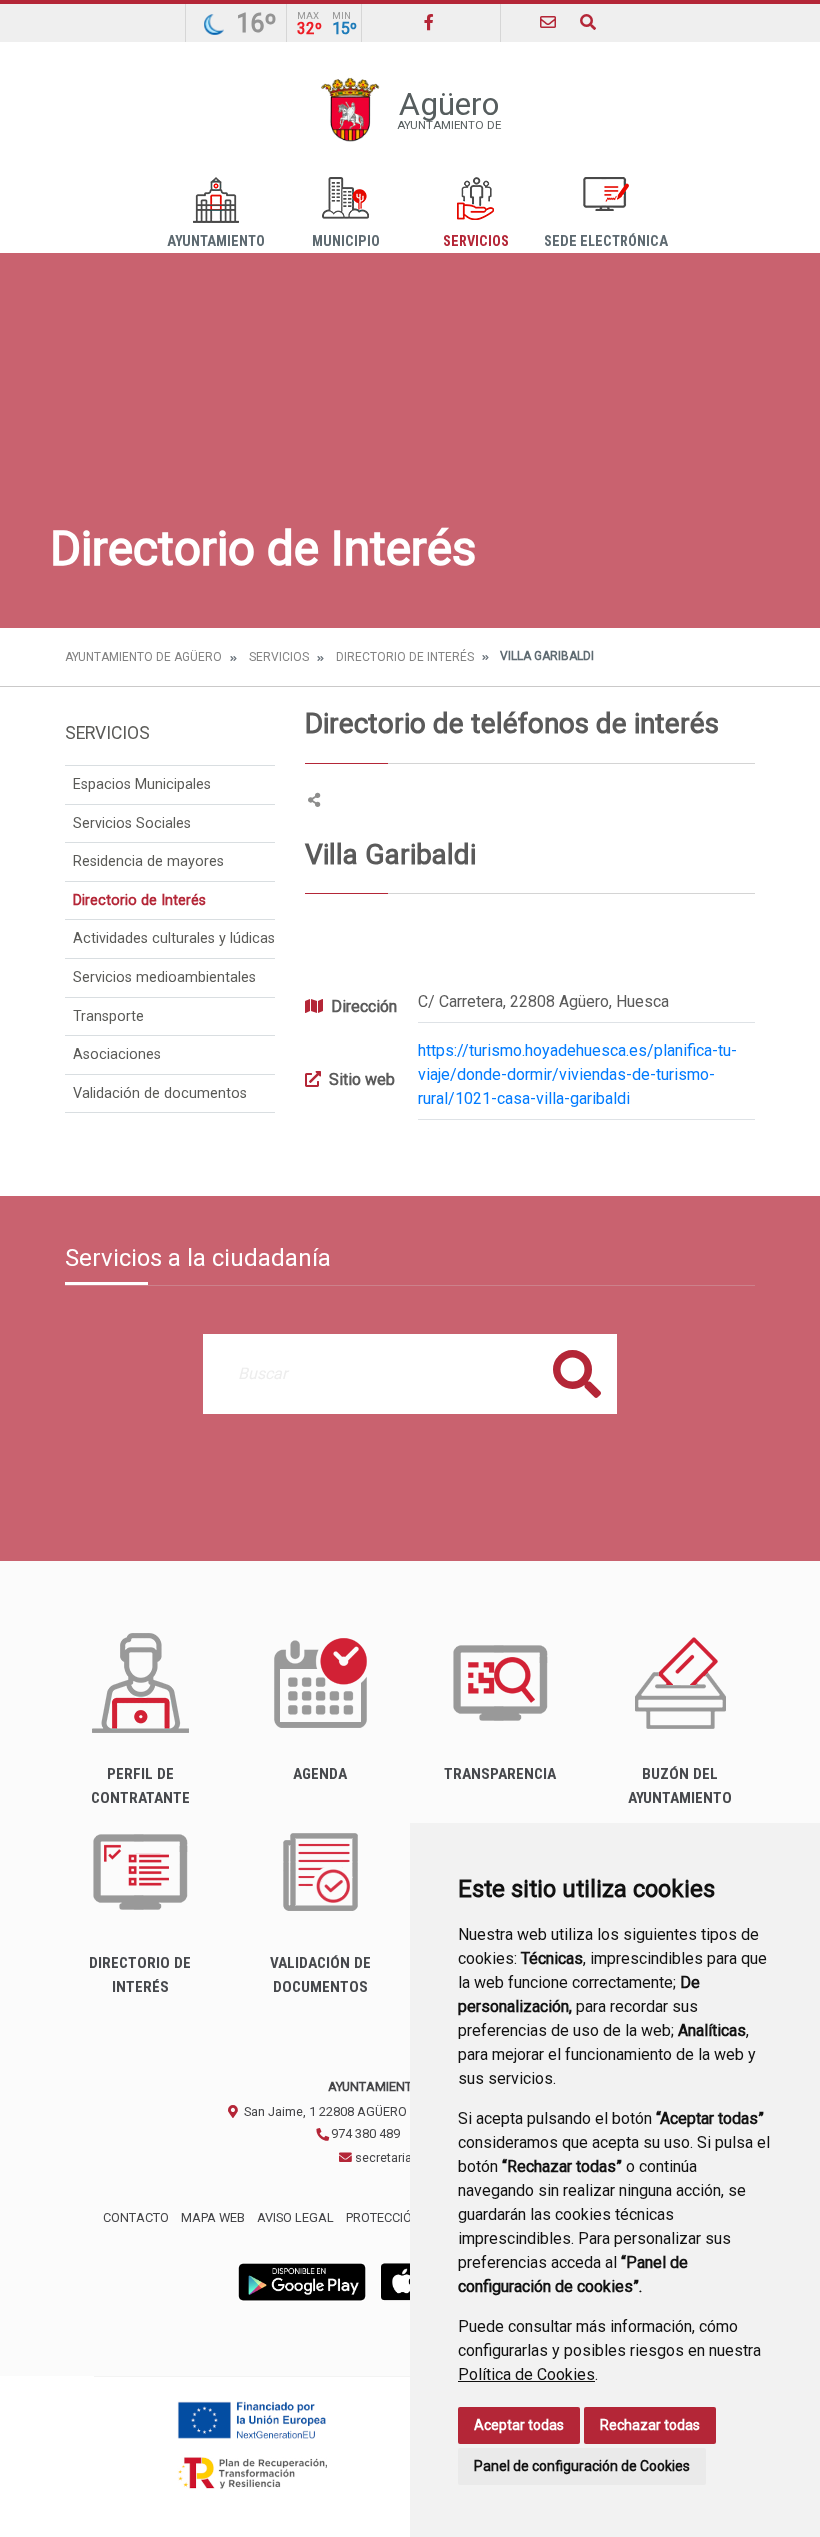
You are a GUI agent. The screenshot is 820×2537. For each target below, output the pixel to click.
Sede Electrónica (606, 241)
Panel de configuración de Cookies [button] (582, 2466)
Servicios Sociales (132, 823)
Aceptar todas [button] (519, 2425)
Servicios (476, 241)
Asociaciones (117, 1054)
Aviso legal (295, 2217)
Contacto (136, 2217)
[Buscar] (588, 22)
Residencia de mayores (148, 861)
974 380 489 (364, 2133)
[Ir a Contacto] (548, 22)
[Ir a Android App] (302, 2281)
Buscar (577, 1373)
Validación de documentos (160, 1093)
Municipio (346, 241)
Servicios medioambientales (164, 977)
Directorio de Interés (405, 657)
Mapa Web (213, 2217)
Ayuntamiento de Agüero (143, 657)
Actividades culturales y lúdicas (174, 938)
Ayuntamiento (216, 241)
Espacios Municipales (142, 784)
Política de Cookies (526, 2374)
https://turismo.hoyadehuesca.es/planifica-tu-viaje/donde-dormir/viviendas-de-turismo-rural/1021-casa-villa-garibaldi (577, 1074)
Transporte (108, 1016)
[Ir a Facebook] (429, 22)
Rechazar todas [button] (650, 2425)
